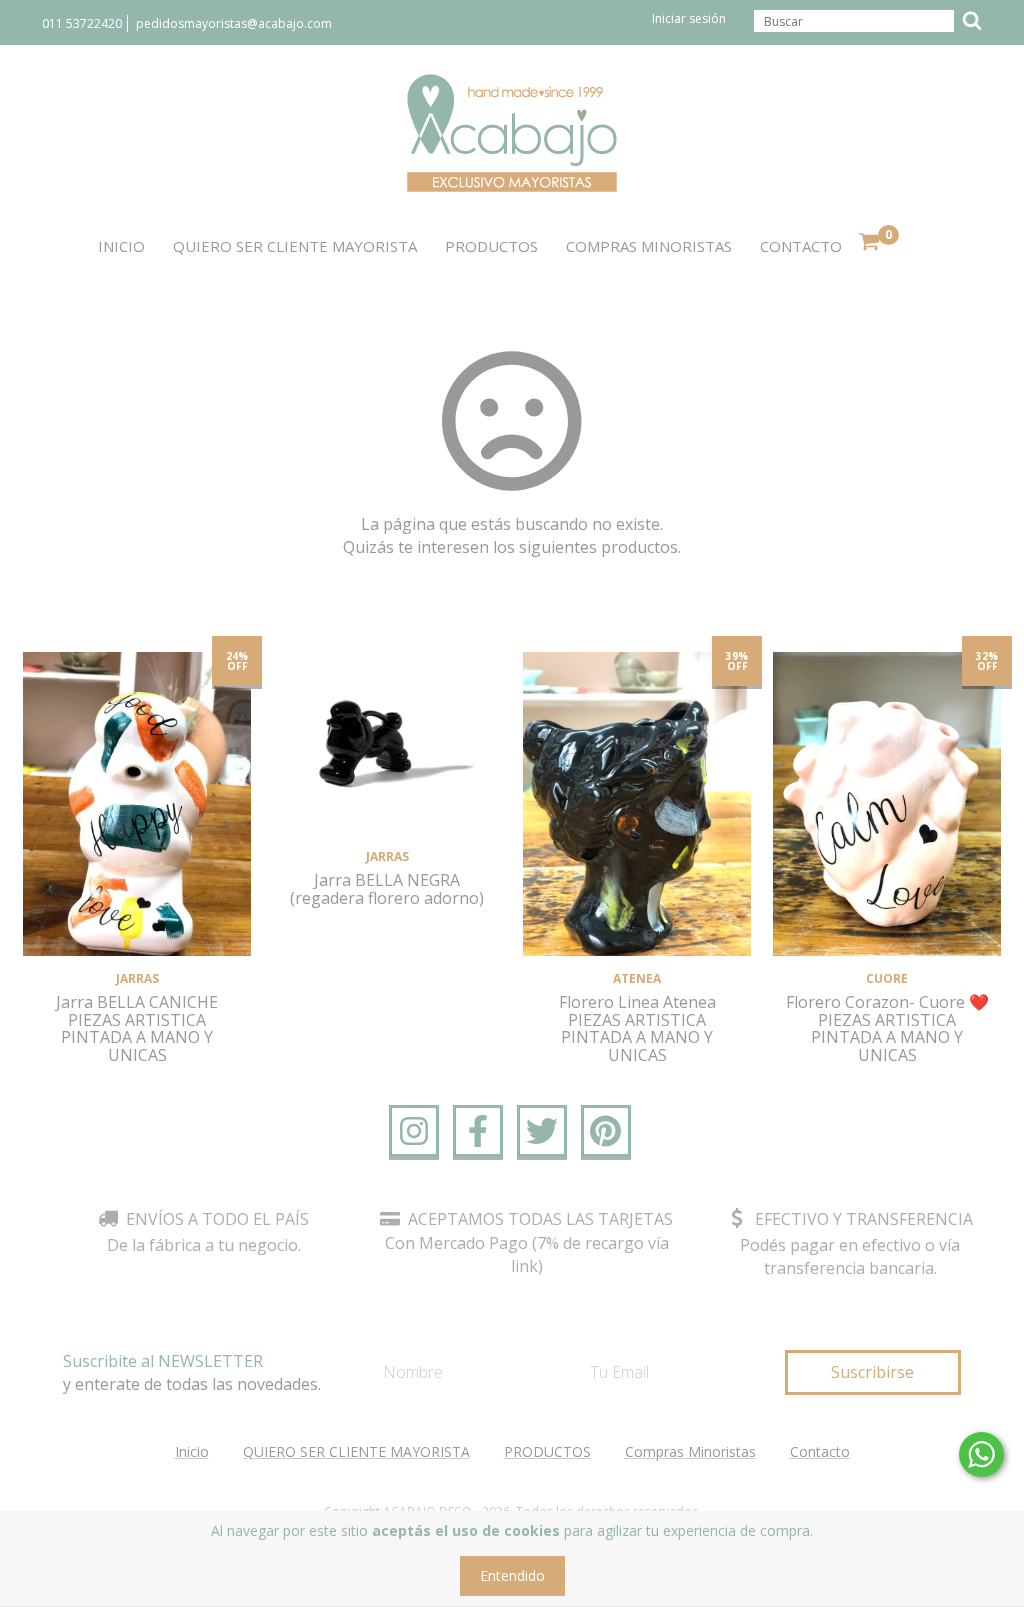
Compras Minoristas (649, 246)
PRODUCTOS (491, 246)
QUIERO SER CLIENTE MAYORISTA (295, 246)
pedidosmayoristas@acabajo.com (234, 23)
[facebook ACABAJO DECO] (478, 1131)
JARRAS (137, 978)
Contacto (801, 246)
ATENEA (637, 978)
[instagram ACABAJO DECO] (414, 1131)
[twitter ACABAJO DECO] (542, 1131)
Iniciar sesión (689, 18)
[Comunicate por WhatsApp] (981, 1454)
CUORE (887, 978)
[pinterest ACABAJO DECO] (606, 1131)
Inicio (121, 246)
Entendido (512, 1575)
